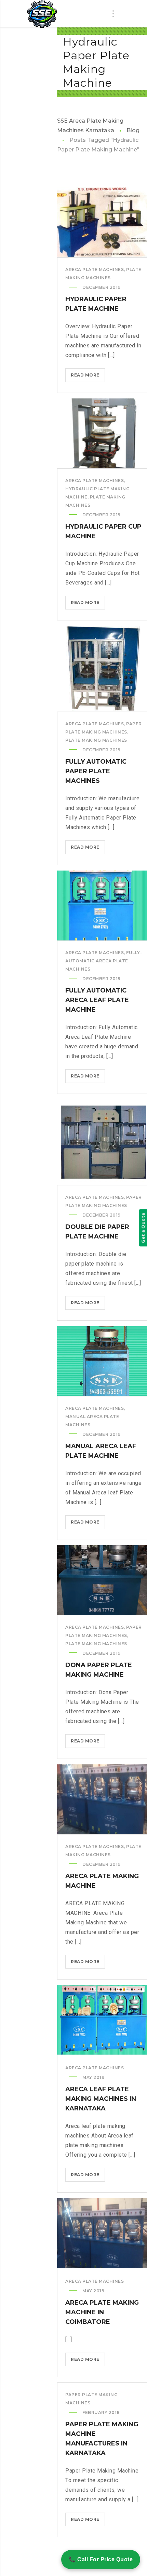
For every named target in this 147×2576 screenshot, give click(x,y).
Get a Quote (143, 1228)
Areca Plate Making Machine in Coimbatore (102, 2312)
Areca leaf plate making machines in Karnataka (101, 2099)
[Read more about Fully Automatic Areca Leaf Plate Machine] (104, 905)
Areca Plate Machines (95, 269)
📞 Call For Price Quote (101, 2559)
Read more (88, 377)
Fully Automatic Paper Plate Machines (96, 771)
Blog (133, 130)
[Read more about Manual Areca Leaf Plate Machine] (104, 1361)
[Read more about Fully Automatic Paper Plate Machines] (104, 669)
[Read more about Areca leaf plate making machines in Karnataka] (104, 2020)
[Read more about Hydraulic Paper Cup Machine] (104, 433)
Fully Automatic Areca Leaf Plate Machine (97, 1000)
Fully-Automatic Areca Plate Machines (104, 961)
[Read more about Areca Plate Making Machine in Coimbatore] (104, 2233)
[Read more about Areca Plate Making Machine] (104, 1799)
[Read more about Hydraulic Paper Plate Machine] (104, 222)
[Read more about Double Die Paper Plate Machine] (104, 1142)
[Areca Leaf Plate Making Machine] (42, 14)
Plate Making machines (96, 740)
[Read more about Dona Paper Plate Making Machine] (104, 1580)
